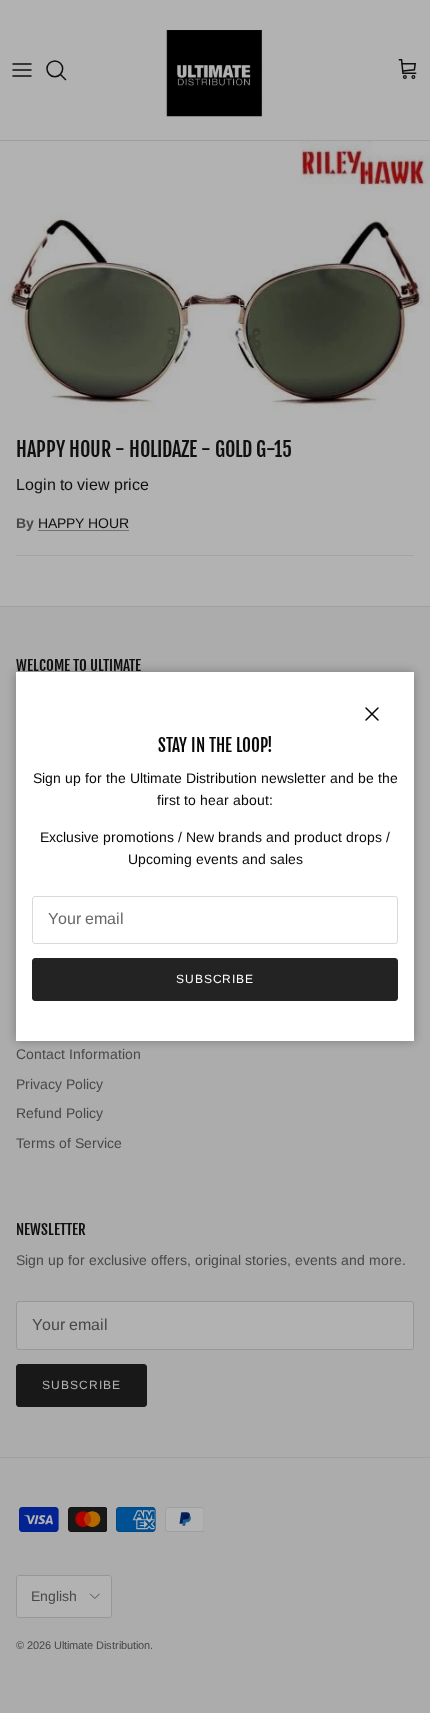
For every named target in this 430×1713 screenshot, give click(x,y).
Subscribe (215, 979)
